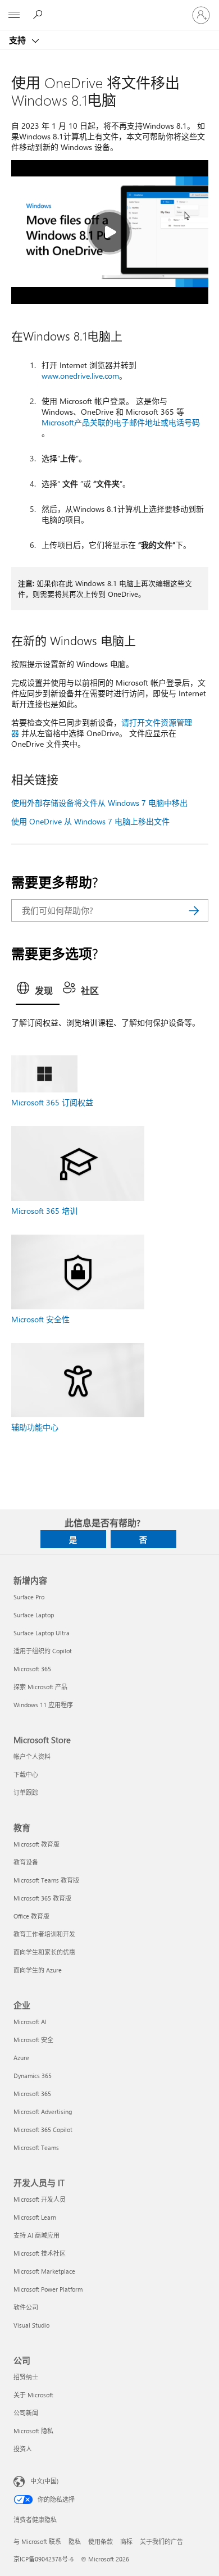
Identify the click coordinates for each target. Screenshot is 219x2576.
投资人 (23, 2449)
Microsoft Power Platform (48, 2289)
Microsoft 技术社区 (40, 2253)
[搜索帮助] (39, 15)
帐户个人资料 (32, 1756)
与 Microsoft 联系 (37, 2541)
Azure (21, 2058)
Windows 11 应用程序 (43, 1705)
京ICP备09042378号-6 (44, 2559)
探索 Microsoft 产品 (40, 1687)
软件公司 (26, 2307)
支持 (19, 40)
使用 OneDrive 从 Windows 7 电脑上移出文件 (90, 821)
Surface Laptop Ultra (42, 1633)
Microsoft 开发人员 (40, 2199)
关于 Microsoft (33, 2395)
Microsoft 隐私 (33, 2431)
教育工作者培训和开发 (44, 1934)
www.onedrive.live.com (80, 376)
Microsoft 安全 (33, 2040)
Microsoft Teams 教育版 (46, 1880)
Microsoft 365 (32, 1669)
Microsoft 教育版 (36, 1844)
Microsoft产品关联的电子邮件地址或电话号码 (121, 422)
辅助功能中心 (35, 1427)
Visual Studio (31, 2325)
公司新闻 (26, 2413)
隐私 (75, 2541)
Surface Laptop (34, 1615)
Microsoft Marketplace (44, 2271)
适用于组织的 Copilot (43, 1651)
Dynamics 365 (33, 2076)
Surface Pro (29, 1597)
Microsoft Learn (35, 2217)
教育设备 (26, 1862)
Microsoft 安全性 (40, 1319)
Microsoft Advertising (43, 2112)
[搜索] (194, 910)
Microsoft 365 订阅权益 (52, 1102)
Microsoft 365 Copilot (43, 2130)
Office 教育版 (31, 1916)
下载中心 (26, 1774)
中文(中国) (44, 2481)
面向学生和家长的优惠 (44, 1952)
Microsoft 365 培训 (44, 1211)
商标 (126, 2541)
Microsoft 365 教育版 (42, 1898)
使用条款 (101, 2541)
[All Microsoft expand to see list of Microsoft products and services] (14, 15)
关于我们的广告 (161, 2541)
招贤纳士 (26, 2377)
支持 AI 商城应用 (36, 2235)
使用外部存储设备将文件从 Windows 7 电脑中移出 (99, 803)
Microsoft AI (30, 2022)
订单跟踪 (26, 1792)
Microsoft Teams (36, 2148)
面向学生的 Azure (38, 1970)
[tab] (38, 991)
